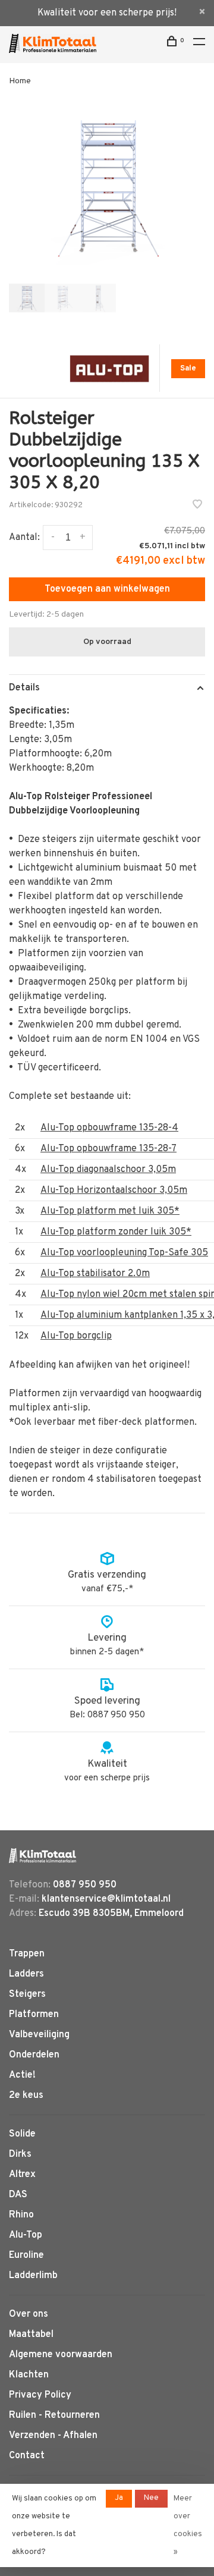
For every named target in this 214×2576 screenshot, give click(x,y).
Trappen (27, 1954)
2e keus (26, 2096)
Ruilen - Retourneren (54, 2415)
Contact (27, 2456)
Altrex (22, 2175)
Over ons (29, 2314)
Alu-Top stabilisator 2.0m (95, 1274)
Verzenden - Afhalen (53, 2436)
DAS (18, 2195)
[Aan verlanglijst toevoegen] (197, 506)
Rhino (21, 2215)
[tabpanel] (107, 187)
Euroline (26, 2255)
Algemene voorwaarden (61, 2355)
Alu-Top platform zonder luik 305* (116, 1232)
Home (20, 81)
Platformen (34, 2015)
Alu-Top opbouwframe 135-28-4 (109, 1128)
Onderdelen (34, 2055)
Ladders (26, 1974)
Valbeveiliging (39, 2035)
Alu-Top (26, 2235)
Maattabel (31, 2335)
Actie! (22, 2075)
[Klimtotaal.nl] (43, 1856)
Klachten (29, 2375)
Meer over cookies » (188, 2525)
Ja (119, 2498)
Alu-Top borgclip (76, 1336)
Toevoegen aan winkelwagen (107, 589)
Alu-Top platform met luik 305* (110, 1211)
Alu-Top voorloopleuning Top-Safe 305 (124, 1253)
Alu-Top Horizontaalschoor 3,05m (114, 1190)
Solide (22, 2134)
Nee (151, 2498)
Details (24, 688)
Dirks (20, 2154)
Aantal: (24, 538)
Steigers (27, 1994)
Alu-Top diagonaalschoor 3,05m (108, 1170)
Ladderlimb (33, 2276)
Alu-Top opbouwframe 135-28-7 (108, 1149)
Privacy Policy (40, 2395)
